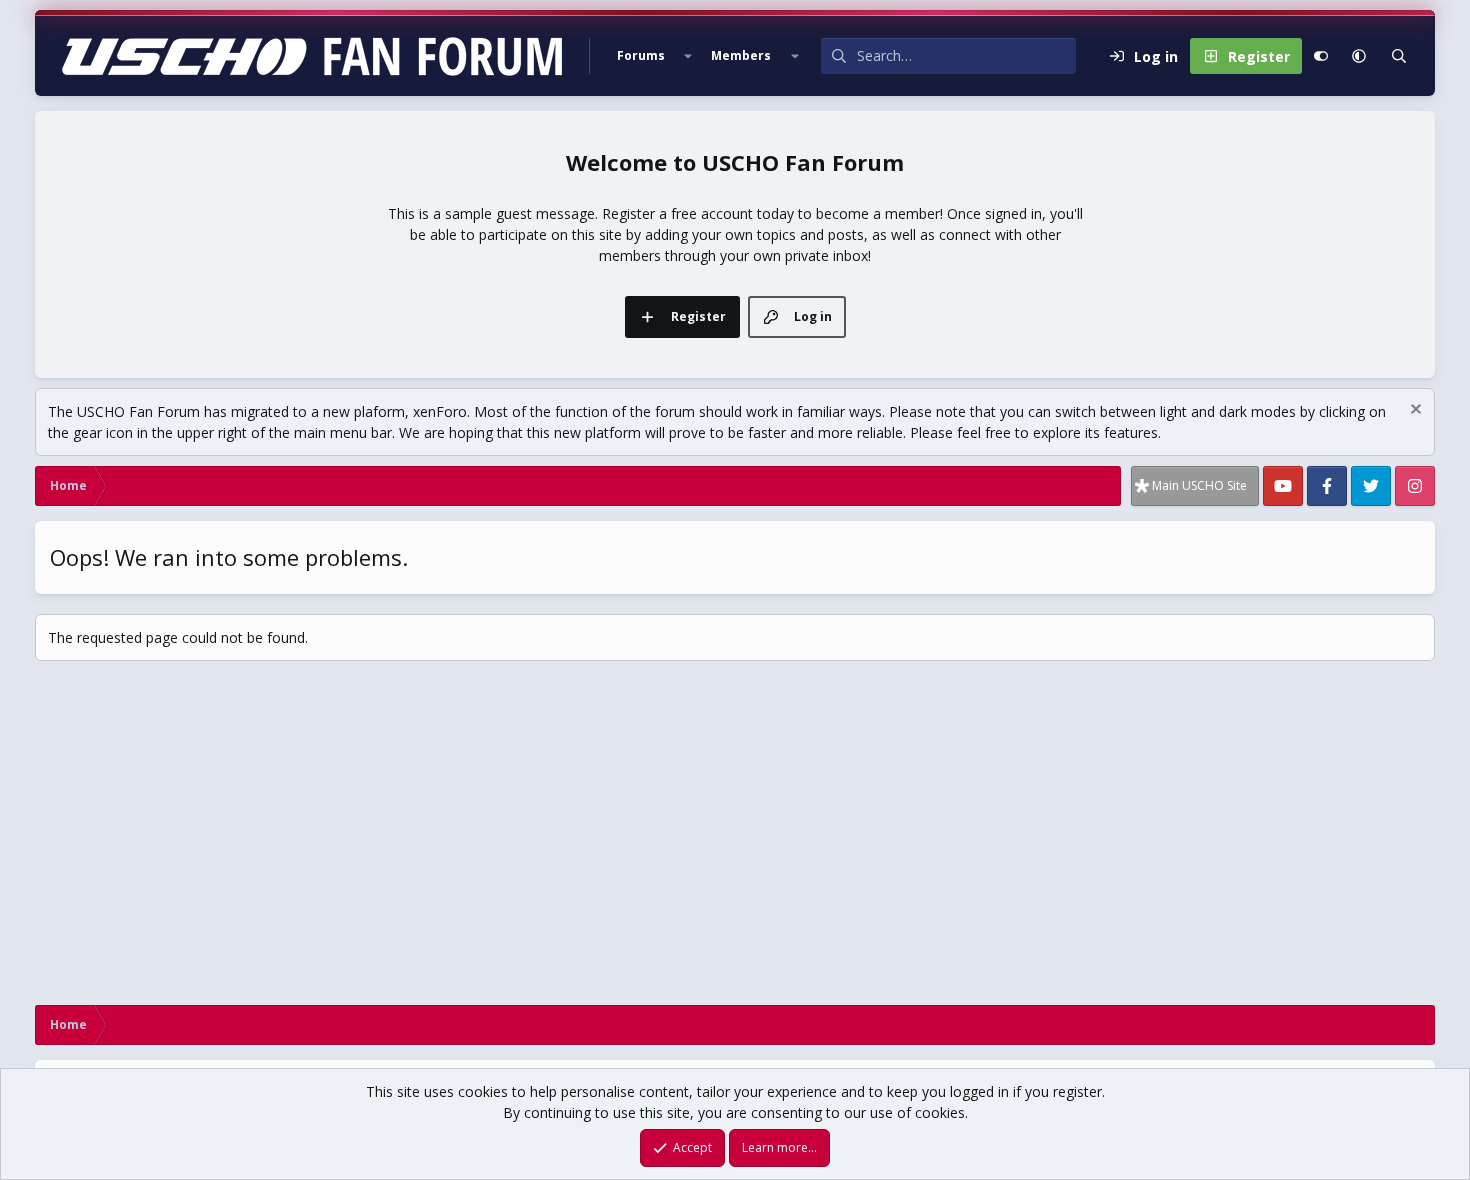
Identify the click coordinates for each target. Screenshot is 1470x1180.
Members (741, 55)
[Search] (1399, 56)
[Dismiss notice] (1413, 411)
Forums (641, 55)
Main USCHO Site (1199, 485)
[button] (688, 56)
